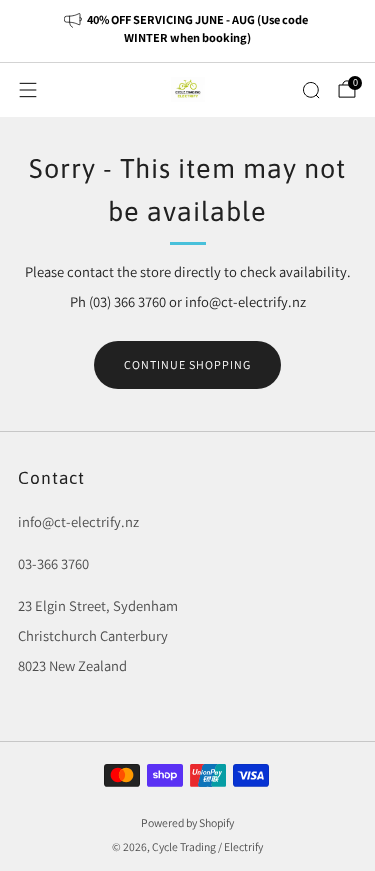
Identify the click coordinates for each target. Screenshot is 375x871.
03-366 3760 (53, 563)
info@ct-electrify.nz (78, 521)
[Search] (311, 90)
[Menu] (28, 90)
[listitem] (188, 31)
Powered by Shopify (187, 822)
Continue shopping (187, 364)
